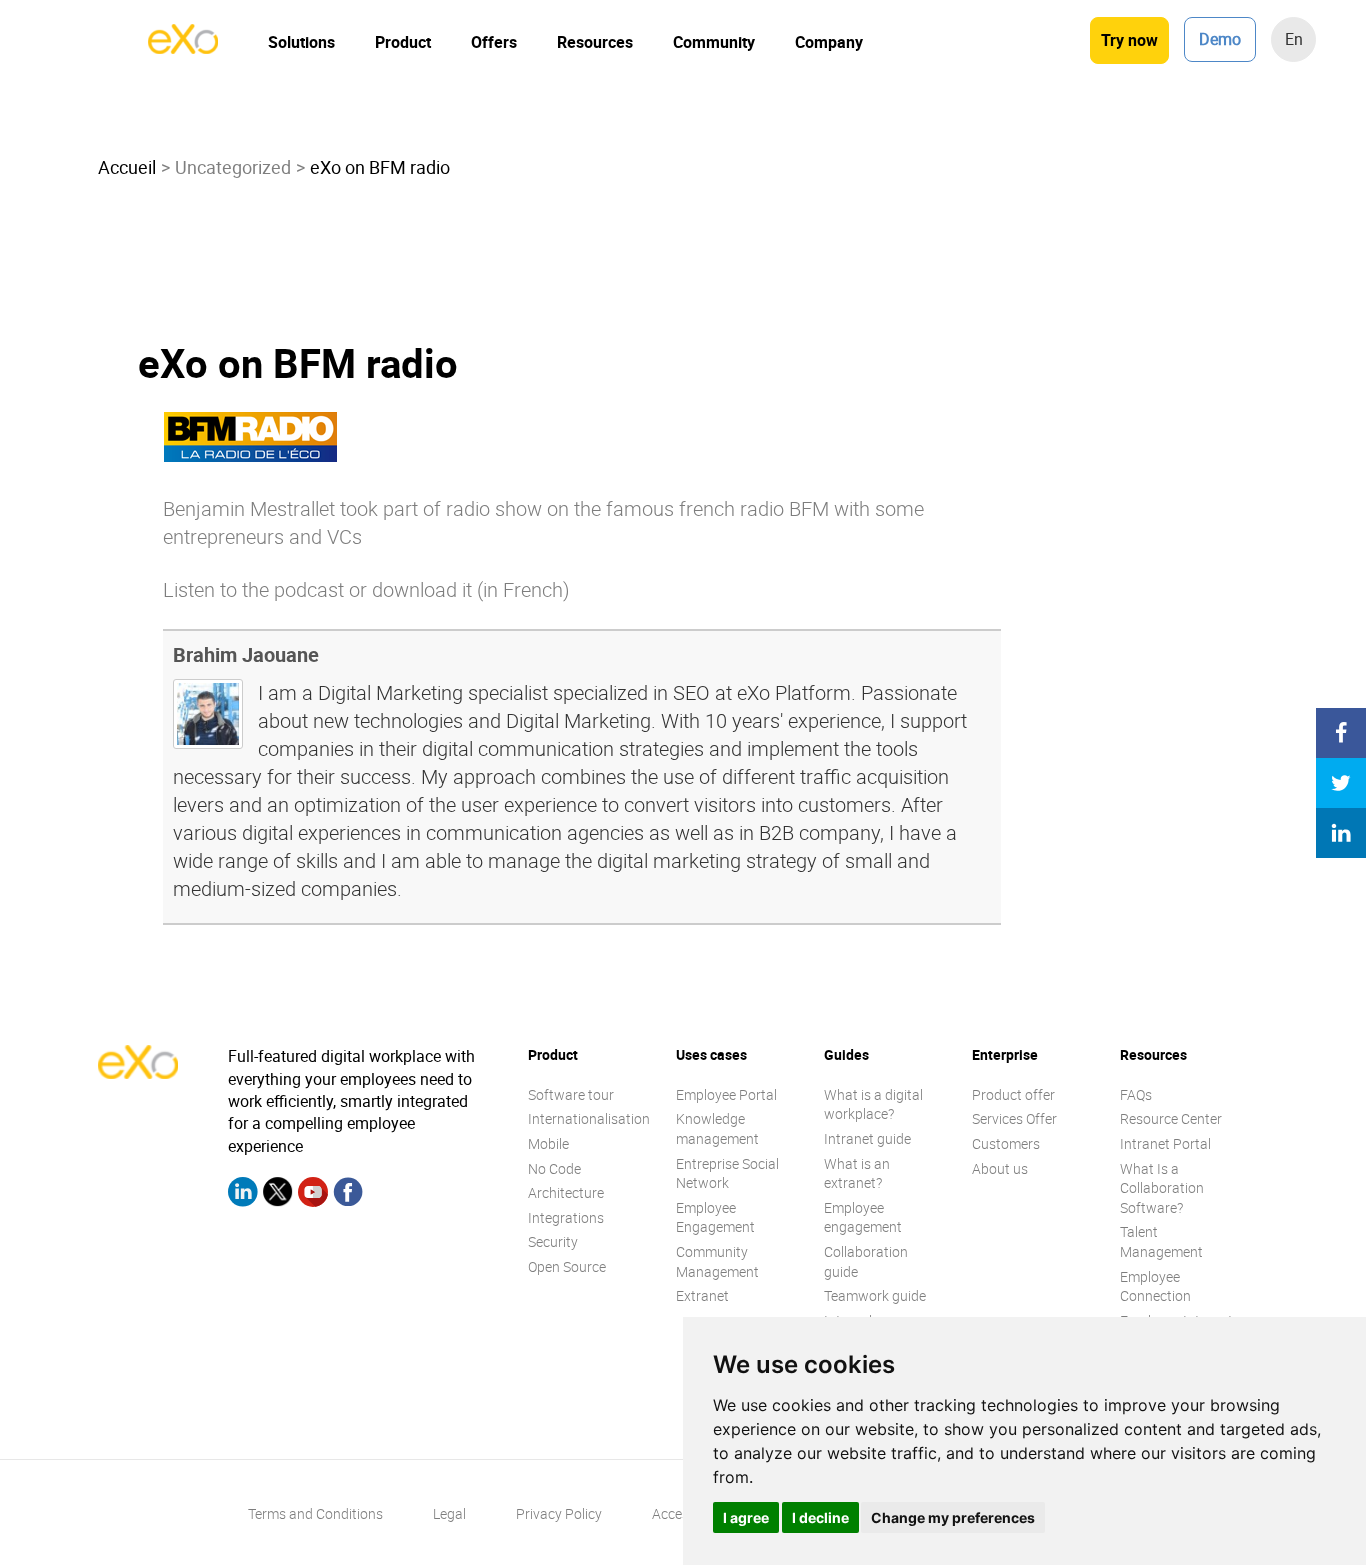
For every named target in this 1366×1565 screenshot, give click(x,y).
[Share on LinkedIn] (1341, 833)
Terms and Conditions (315, 1513)
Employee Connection (1155, 1286)
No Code (554, 1168)
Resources (595, 42)
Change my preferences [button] (953, 1517)
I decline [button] (820, 1517)
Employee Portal (726, 1094)
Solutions (301, 42)
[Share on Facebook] (1341, 733)
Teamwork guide (875, 1295)
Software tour (571, 1094)
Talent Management (1161, 1241)
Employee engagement (863, 1217)
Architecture (566, 1192)
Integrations (566, 1217)
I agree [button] (746, 1517)
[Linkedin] (243, 1195)
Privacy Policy (559, 1513)
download (414, 589)
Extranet (702, 1295)
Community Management (717, 1261)
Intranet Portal (1165, 1143)
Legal (449, 1513)
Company (829, 42)
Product (403, 42)
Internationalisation (589, 1118)
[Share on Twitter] (1341, 783)
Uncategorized (233, 167)
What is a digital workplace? (873, 1104)
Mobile (548, 1143)
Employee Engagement (715, 1217)
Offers (494, 42)
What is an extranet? (857, 1173)
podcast (309, 589)
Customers (1006, 1143)
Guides (846, 1054)
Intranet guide (867, 1138)
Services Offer (1014, 1118)
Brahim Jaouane (246, 654)
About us (1000, 1168)
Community (714, 42)
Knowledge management (717, 1128)
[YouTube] (313, 1195)
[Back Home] (183, 48)
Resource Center (1171, 1118)
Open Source (567, 1266)
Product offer (1013, 1094)
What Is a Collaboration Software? (1162, 1188)
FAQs (1136, 1094)
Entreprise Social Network (727, 1173)
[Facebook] (348, 1195)
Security (553, 1241)
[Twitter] (278, 1195)
